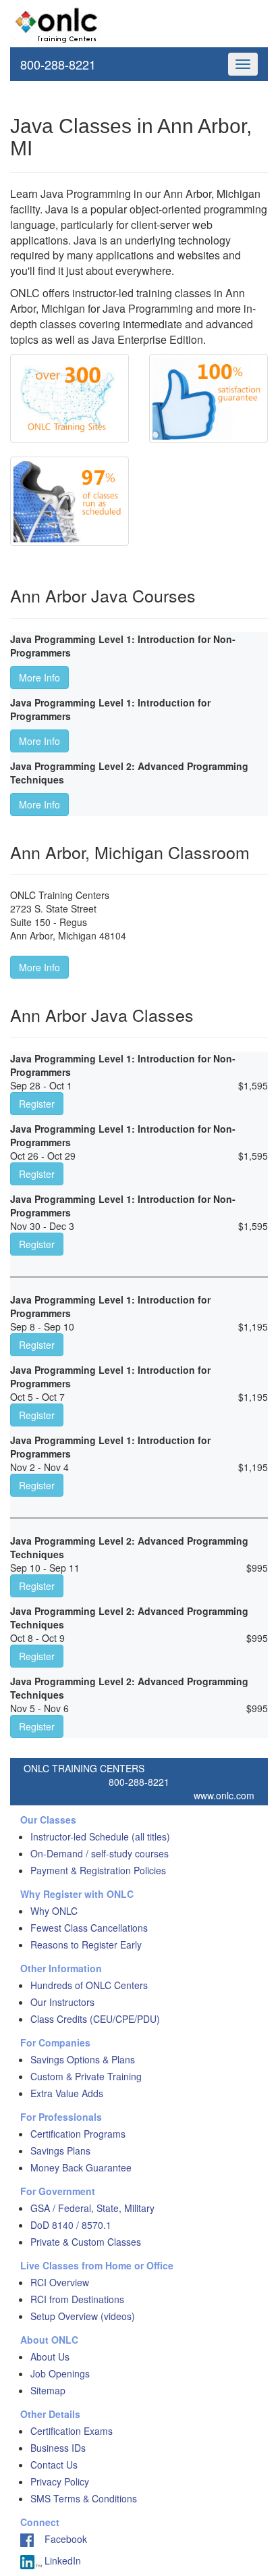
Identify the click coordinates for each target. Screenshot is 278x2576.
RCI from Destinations (77, 2299)
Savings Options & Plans (83, 2059)
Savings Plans (60, 2150)
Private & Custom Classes (86, 2242)
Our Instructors (62, 2002)
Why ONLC (54, 1911)
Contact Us (54, 2465)
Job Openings (60, 2373)
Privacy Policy (60, 2481)
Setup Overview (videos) (83, 2316)
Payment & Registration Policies (98, 1870)
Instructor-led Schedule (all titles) (100, 1836)
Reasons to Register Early (86, 1944)
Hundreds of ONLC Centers (89, 1985)
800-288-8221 (58, 64)
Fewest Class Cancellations (89, 1928)
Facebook (60, 2539)
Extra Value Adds (67, 2093)
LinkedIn (61, 2560)
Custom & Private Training (86, 2076)
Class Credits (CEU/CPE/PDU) (95, 2019)
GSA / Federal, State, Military (92, 2208)
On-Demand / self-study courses (100, 1853)
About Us (50, 2356)
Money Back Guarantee (81, 2167)
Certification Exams (72, 2431)
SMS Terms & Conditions (84, 2498)
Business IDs (58, 2448)
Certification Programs (78, 2134)
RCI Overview (60, 2282)
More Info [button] (39, 677)
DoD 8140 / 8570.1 (71, 2225)
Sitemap (48, 2390)
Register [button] (37, 1104)
